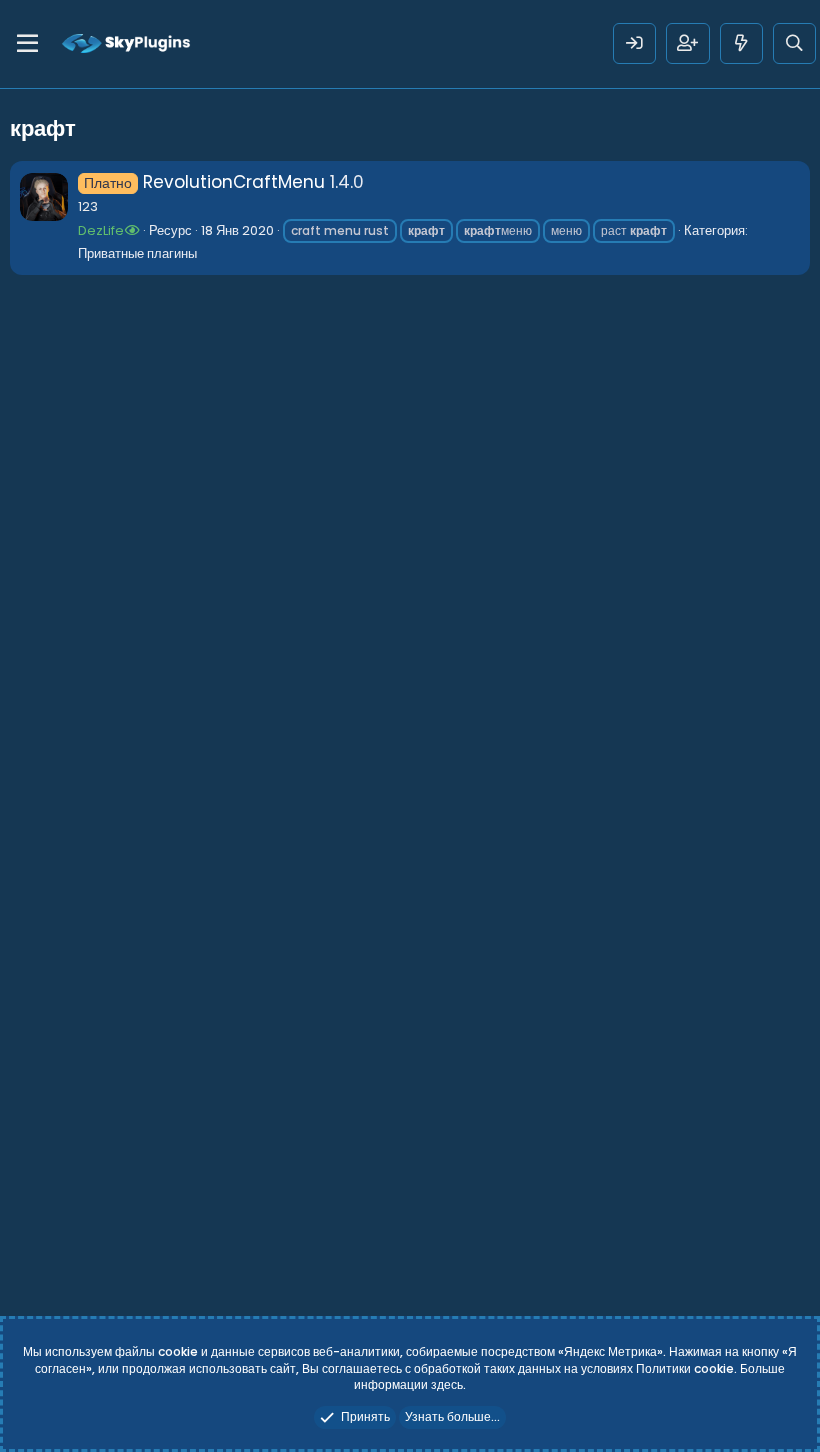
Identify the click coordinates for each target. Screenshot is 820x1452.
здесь (447, 1384)
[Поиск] (794, 43)
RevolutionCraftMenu (204, 182)
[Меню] (27, 44)
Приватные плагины (137, 253)
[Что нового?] (741, 43)
